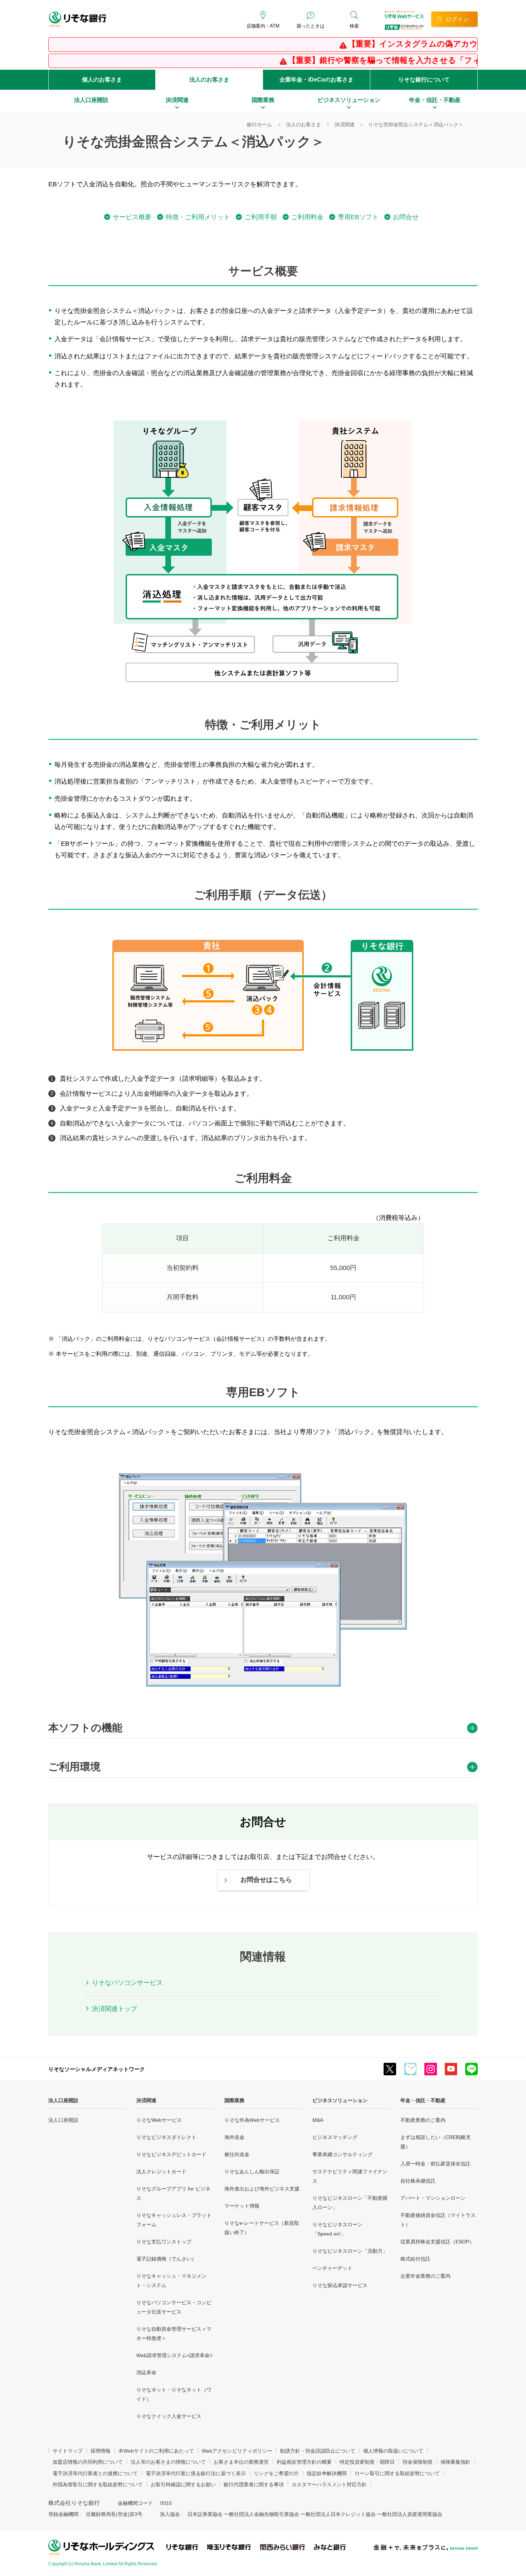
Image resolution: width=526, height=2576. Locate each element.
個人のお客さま (102, 80)
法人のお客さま (209, 80)
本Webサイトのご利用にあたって (156, 2451)
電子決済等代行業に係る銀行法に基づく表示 (196, 2473)
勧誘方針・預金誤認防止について (318, 2451)
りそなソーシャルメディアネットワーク (97, 2069)
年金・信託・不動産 (423, 2100)
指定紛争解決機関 (327, 2473)
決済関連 (146, 2100)
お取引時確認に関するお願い (183, 2484)
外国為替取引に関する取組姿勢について (98, 2484)
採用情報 (101, 2451)
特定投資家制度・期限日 (367, 2462)
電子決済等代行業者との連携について (95, 2473)
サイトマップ (68, 2451)
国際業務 (234, 2100)
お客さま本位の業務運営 (241, 2462)
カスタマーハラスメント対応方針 (329, 2484)
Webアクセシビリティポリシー (237, 2451)
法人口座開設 (63, 2100)
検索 (354, 26)
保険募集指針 (456, 2462)
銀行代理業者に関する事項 (254, 2484)
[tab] (263, 1729)
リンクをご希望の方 (276, 2473)
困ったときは (311, 26)
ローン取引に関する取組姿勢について (397, 2473)
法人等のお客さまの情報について (168, 2462)
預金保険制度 (418, 2462)
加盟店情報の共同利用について (88, 2462)
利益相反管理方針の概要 (304, 2462)
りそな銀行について (424, 80)
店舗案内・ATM (263, 26)
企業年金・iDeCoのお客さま (316, 80)
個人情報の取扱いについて (393, 2451)
